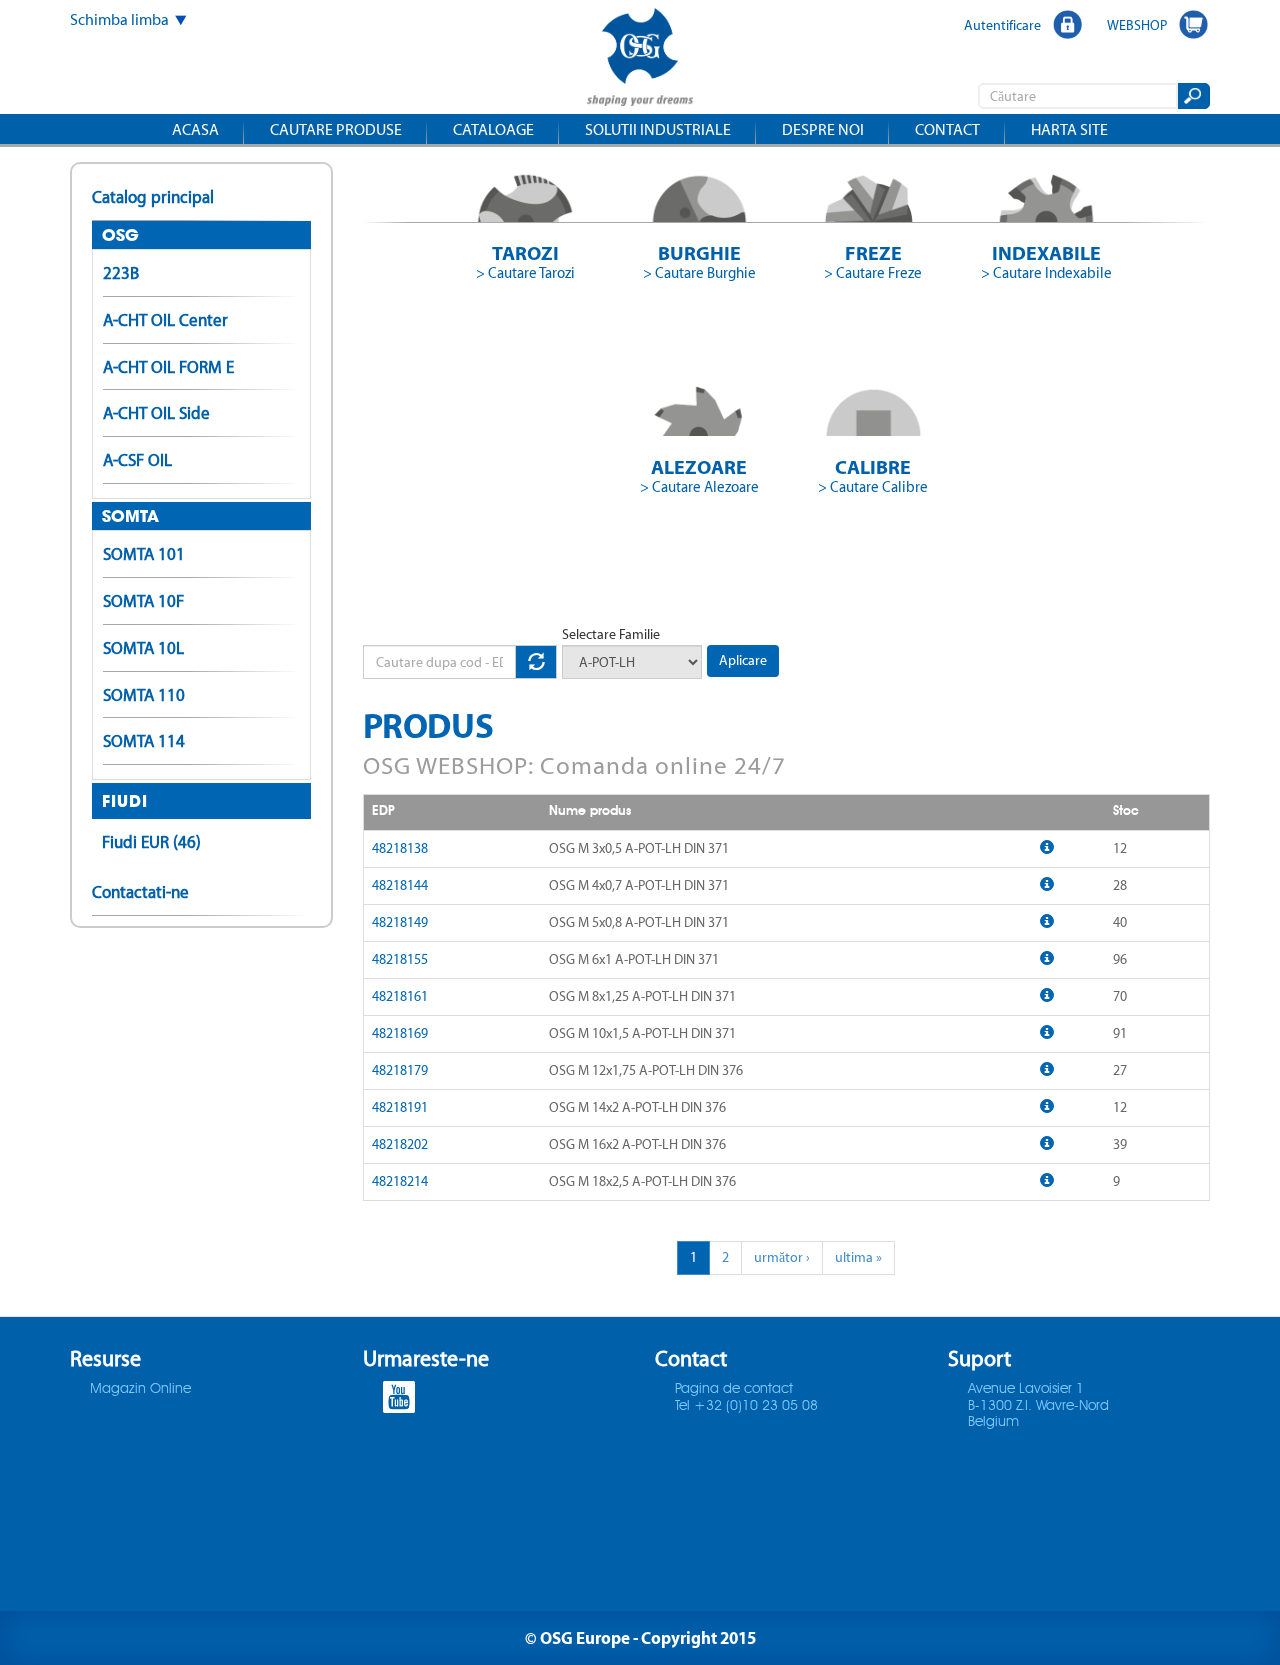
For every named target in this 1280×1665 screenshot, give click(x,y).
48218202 (400, 1144)
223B (121, 273)
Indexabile (1046, 252)
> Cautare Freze (873, 273)
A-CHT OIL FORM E (168, 367)
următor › (782, 1257)
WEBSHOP (1137, 25)
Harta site (1069, 129)
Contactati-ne (140, 892)
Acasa (195, 129)
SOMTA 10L (143, 648)
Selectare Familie (611, 634)
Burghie (699, 252)
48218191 (400, 1107)
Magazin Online (140, 1389)
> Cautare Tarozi (525, 273)
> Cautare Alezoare (699, 487)
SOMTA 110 (144, 695)
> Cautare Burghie (699, 273)
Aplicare (743, 660)
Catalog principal (153, 197)
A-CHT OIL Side (156, 413)
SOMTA (130, 516)
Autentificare (1002, 25)
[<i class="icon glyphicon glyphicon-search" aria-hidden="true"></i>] (1192, 96)
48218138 (400, 848)
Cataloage (493, 129)
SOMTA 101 (144, 554)
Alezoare (699, 466)
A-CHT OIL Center (165, 320)
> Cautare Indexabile (1046, 273)
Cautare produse (336, 129)
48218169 (400, 1033)
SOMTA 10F (143, 601)
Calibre (873, 466)
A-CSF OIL (137, 460)
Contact (947, 129)
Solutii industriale (658, 129)
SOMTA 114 (144, 741)
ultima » (858, 1257)
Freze (873, 252)
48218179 (400, 1070)
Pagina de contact (734, 1389)
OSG (120, 235)
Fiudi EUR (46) (151, 842)
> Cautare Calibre (873, 487)
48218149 (400, 922)
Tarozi (525, 252)
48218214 (400, 1181)
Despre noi (823, 129)
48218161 (400, 996)
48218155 (400, 959)
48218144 (400, 885)
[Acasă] (640, 59)
